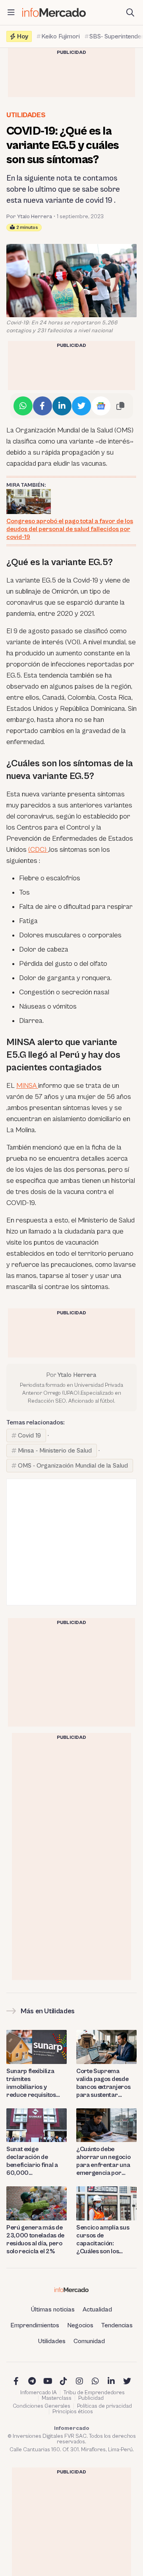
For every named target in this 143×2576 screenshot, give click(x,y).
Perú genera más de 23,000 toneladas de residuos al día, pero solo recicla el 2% (35, 2239)
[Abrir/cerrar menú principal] (11, 13)
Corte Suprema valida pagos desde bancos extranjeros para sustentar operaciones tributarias (103, 2083)
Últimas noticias (53, 2309)
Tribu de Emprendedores (94, 2393)
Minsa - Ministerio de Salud (55, 1451)
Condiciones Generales (42, 2406)
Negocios (80, 2325)
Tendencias (117, 2325)
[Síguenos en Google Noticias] (101, 406)
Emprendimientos (35, 2325)
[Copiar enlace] (120, 406)
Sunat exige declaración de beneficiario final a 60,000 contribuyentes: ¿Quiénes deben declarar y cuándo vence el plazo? (32, 2161)
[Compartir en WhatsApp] (23, 406)
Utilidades (26, 115)
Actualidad (97, 2309)
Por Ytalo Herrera (29, 217)
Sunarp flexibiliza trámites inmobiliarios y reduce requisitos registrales (31, 2083)
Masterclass (57, 2398)
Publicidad (91, 2398)
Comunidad (89, 2341)
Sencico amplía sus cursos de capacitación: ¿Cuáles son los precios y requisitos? (105, 2240)
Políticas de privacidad (104, 2406)
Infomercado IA (39, 2393)
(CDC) (38, 850)
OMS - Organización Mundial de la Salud (73, 1466)
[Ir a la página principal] (54, 12)
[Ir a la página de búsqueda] (130, 13)
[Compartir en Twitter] (81, 406)
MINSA (27, 1086)
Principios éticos (73, 2412)
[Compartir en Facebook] (43, 406)
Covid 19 (29, 1436)
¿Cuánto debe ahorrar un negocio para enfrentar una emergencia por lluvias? (103, 2161)
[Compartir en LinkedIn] (62, 406)
